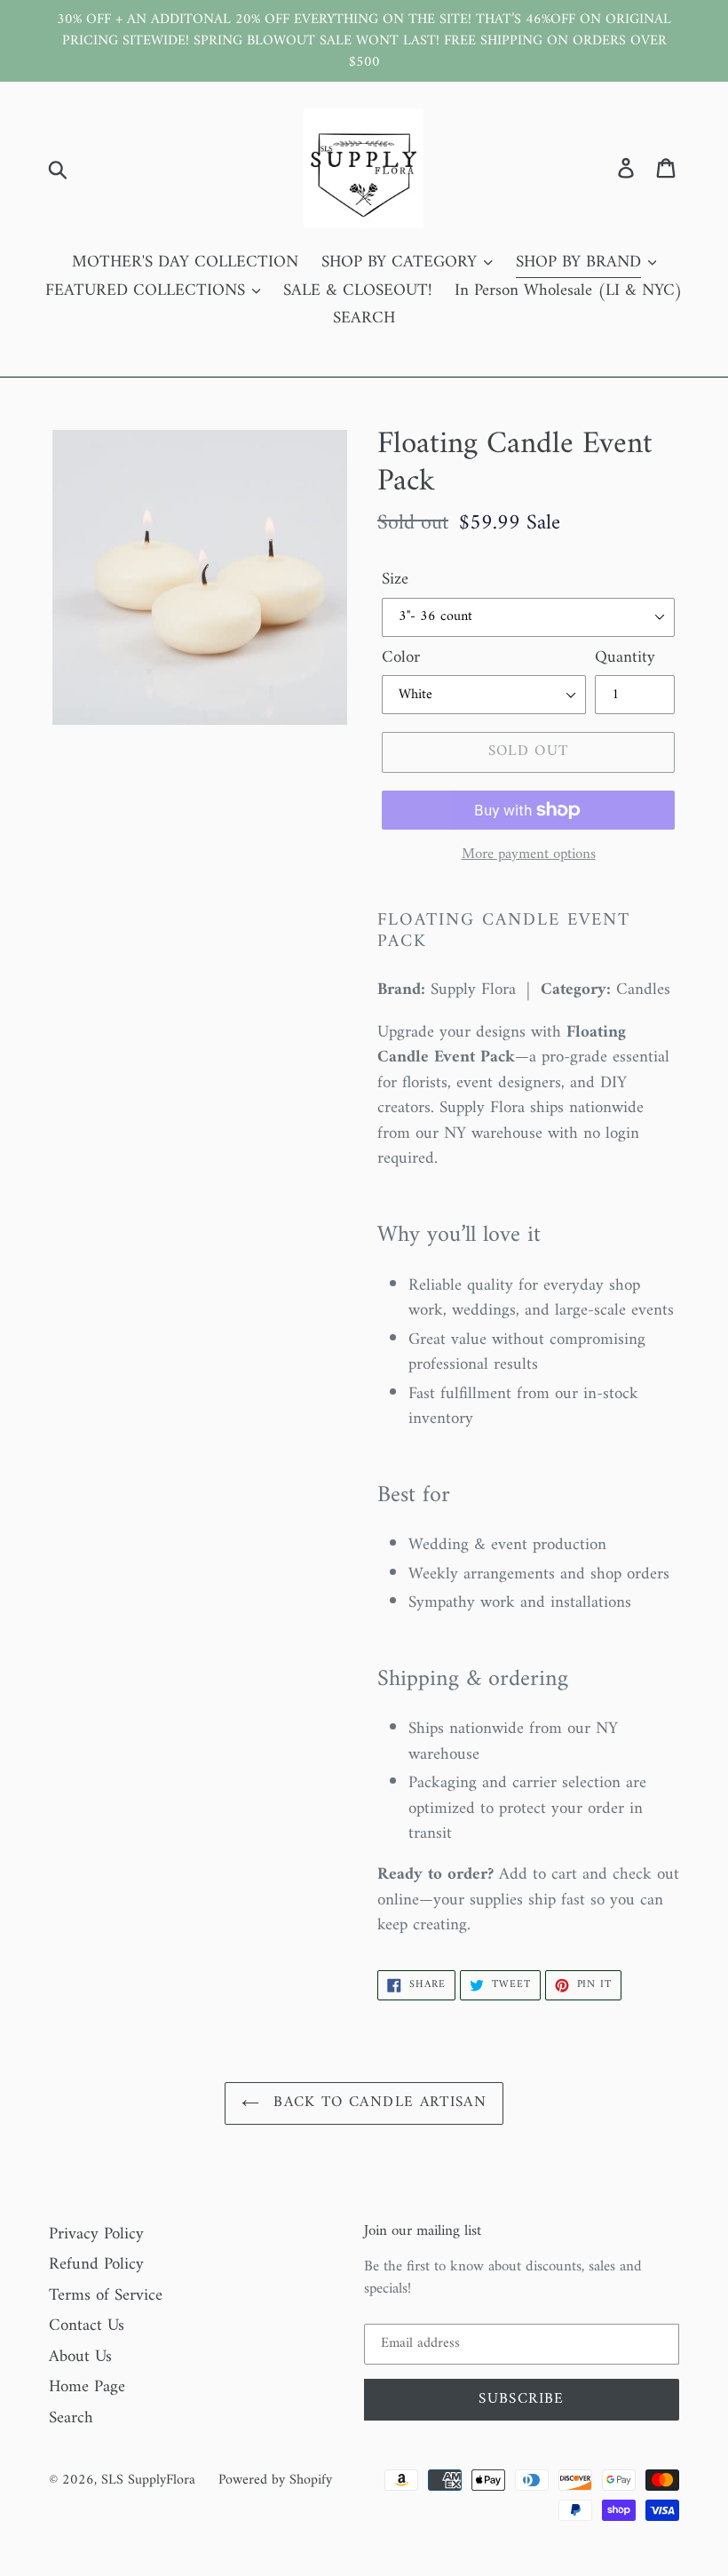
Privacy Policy (96, 2234)
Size (395, 580)
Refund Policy (96, 2265)
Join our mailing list (423, 2231)
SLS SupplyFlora (148, 2480)
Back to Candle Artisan (377, 2103)
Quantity (625, 659)
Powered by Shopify (275, 2480)
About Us (80, 2357)
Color (401, 659)
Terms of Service (106, 2296)
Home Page (87, 2387)
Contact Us (87, 2326)
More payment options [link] (529, 855)
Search (71, 2418)
